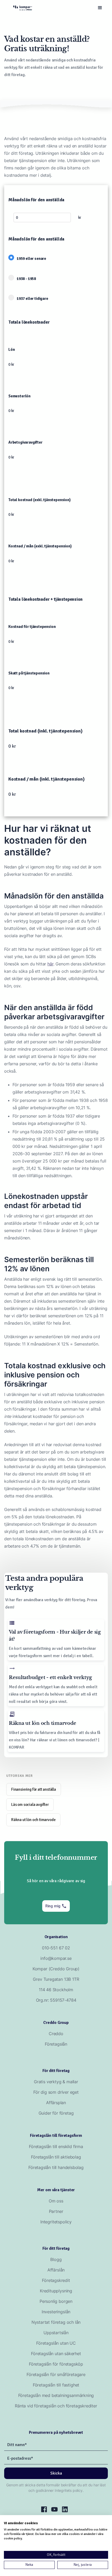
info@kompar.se (56, 1958)
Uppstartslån (56, 2333)
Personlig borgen (56, 2301)
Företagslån (56, 2044)
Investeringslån (56, 2312)
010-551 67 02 (56, 1948)
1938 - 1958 (29, 279)
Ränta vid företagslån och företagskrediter (56, 2406)
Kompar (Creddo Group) (56, 1969)
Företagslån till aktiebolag (56, 2157)
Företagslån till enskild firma (56, 2146)
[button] (100, 8)
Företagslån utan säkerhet (56, 2354)
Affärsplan (56, 2103)
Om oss (56, 2201)
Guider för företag (56, 2113)
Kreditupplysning (56, 2291)
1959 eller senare (34, 259)
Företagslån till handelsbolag (56, 2167)
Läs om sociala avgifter (30, 1805)
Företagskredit (56, 2280)
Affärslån (56, 2270)
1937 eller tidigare (35, 299)
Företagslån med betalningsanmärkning (56, 2395)
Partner (56, 2211)
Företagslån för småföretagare (56, 2374)
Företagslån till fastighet (56, 2385)
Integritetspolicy (56, 2222)
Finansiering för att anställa (34, 1789)
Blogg (56, 2259)
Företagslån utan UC (56, 2343)
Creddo (56, 2034)
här (50, 964)
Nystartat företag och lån (56, 2322)
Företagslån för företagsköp (56, 2364)
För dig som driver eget (56, 2092)
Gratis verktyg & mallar (56, 2082)
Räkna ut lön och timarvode (33, 1820)
